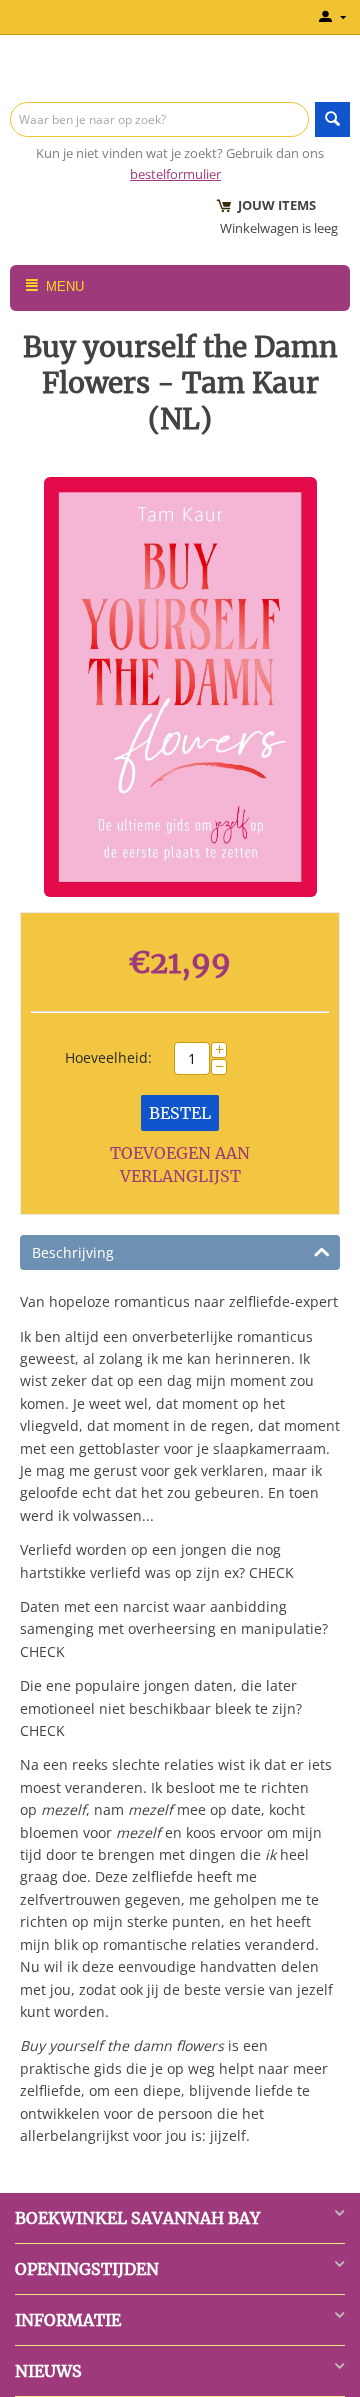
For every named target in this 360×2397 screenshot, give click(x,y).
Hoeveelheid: (108, 1057)
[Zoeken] (332, 119)
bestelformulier (175, 174)
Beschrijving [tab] (73, 1252)
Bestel (180, 1113)
